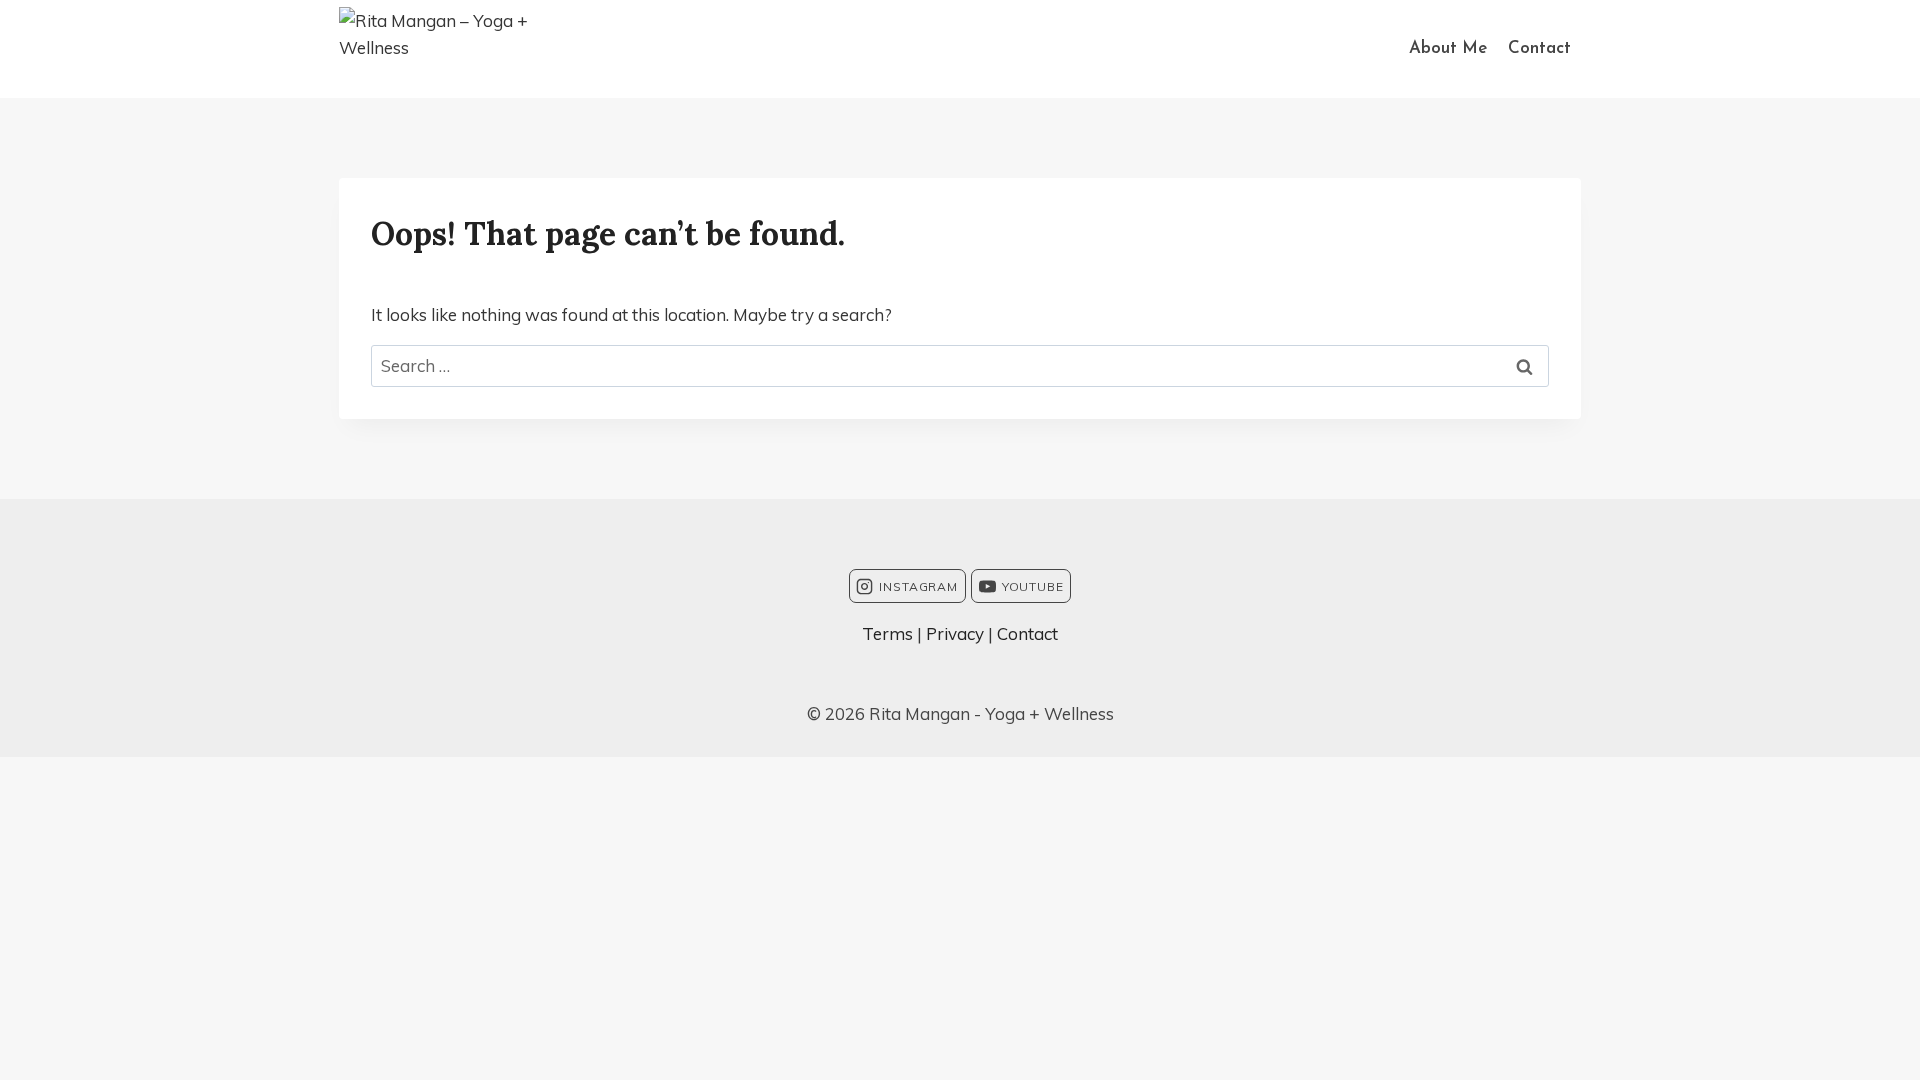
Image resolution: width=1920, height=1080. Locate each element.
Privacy (955, 633)
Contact (1539, 48)
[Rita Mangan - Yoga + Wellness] (465, 49)
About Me (1448, 48)
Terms (887, 633)
